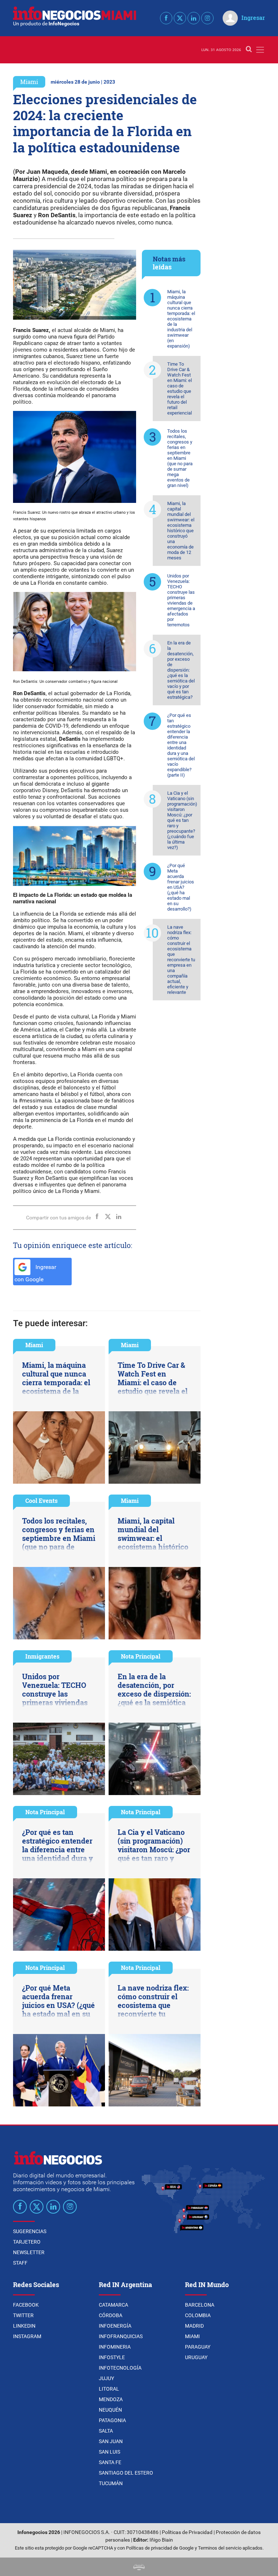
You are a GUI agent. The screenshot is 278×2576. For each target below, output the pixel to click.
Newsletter (29, 2252)
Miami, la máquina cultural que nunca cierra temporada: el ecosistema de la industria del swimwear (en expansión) (181, 319)
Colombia (198, 2315)
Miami (29, 82)
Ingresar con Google (35, 1273)
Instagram (27, 2336)
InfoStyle (112, 2357)
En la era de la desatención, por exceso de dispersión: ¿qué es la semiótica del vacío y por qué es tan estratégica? (181, 670)
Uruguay (196, 2357)
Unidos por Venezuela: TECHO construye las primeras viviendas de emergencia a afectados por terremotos (181, 600)
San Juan (111, 2441)
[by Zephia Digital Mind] (139, 2567)
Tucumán (111, 2483)
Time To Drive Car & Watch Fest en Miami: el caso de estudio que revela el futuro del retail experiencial (180, 388)
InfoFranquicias (121, 2336)
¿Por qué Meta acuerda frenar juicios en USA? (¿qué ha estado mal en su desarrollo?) (181, 887)
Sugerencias (30, 2231)
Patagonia (112, 2420)
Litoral (109, 2389)
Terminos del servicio (220, 2548)
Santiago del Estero (126, 2473)
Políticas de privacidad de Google (160, 2548)
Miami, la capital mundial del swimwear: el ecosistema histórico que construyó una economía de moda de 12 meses (181, 531)
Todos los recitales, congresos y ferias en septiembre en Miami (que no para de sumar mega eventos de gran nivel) (180, 458)
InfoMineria (115, 2347)
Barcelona (200, 2305)
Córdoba (111, 2315)
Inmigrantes (42, 1656)
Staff (20, 2263)
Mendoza (111, 2399)
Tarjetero (27, 2242)
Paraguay (198, 2347)
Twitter (23, 2315)
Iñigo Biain (161, 2540)
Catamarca (113, 2305)
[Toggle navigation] (260, 50)
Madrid (194, 2326)
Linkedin (24, 2326)
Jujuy (106, 2378)
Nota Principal (141, 1656)
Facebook (26, 2305)
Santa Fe (110, 2462)
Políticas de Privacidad (187, 2532)
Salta (106, 2431)
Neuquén (110, 2410)
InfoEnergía (115, 2326)
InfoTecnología (120, 2368)
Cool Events (41, 1501)
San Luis (109, 2452)
